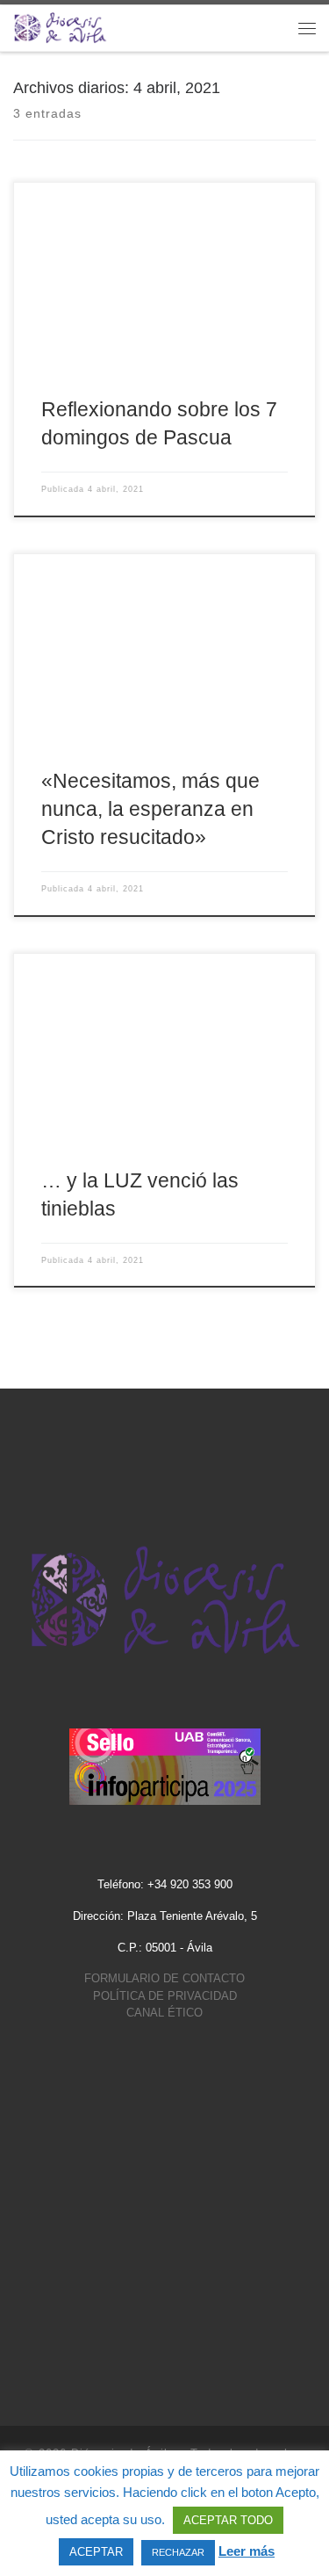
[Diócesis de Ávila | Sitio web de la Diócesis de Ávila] (60, 27)
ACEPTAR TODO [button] (228, 2520)
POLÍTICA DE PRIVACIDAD (165, 1996)
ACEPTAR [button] (96, 2552)
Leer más (247, 2551)
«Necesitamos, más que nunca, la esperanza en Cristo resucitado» (150, 809)
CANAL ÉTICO (164, 2013)
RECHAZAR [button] (178, 2552)
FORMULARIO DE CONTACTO (164, 1978)
